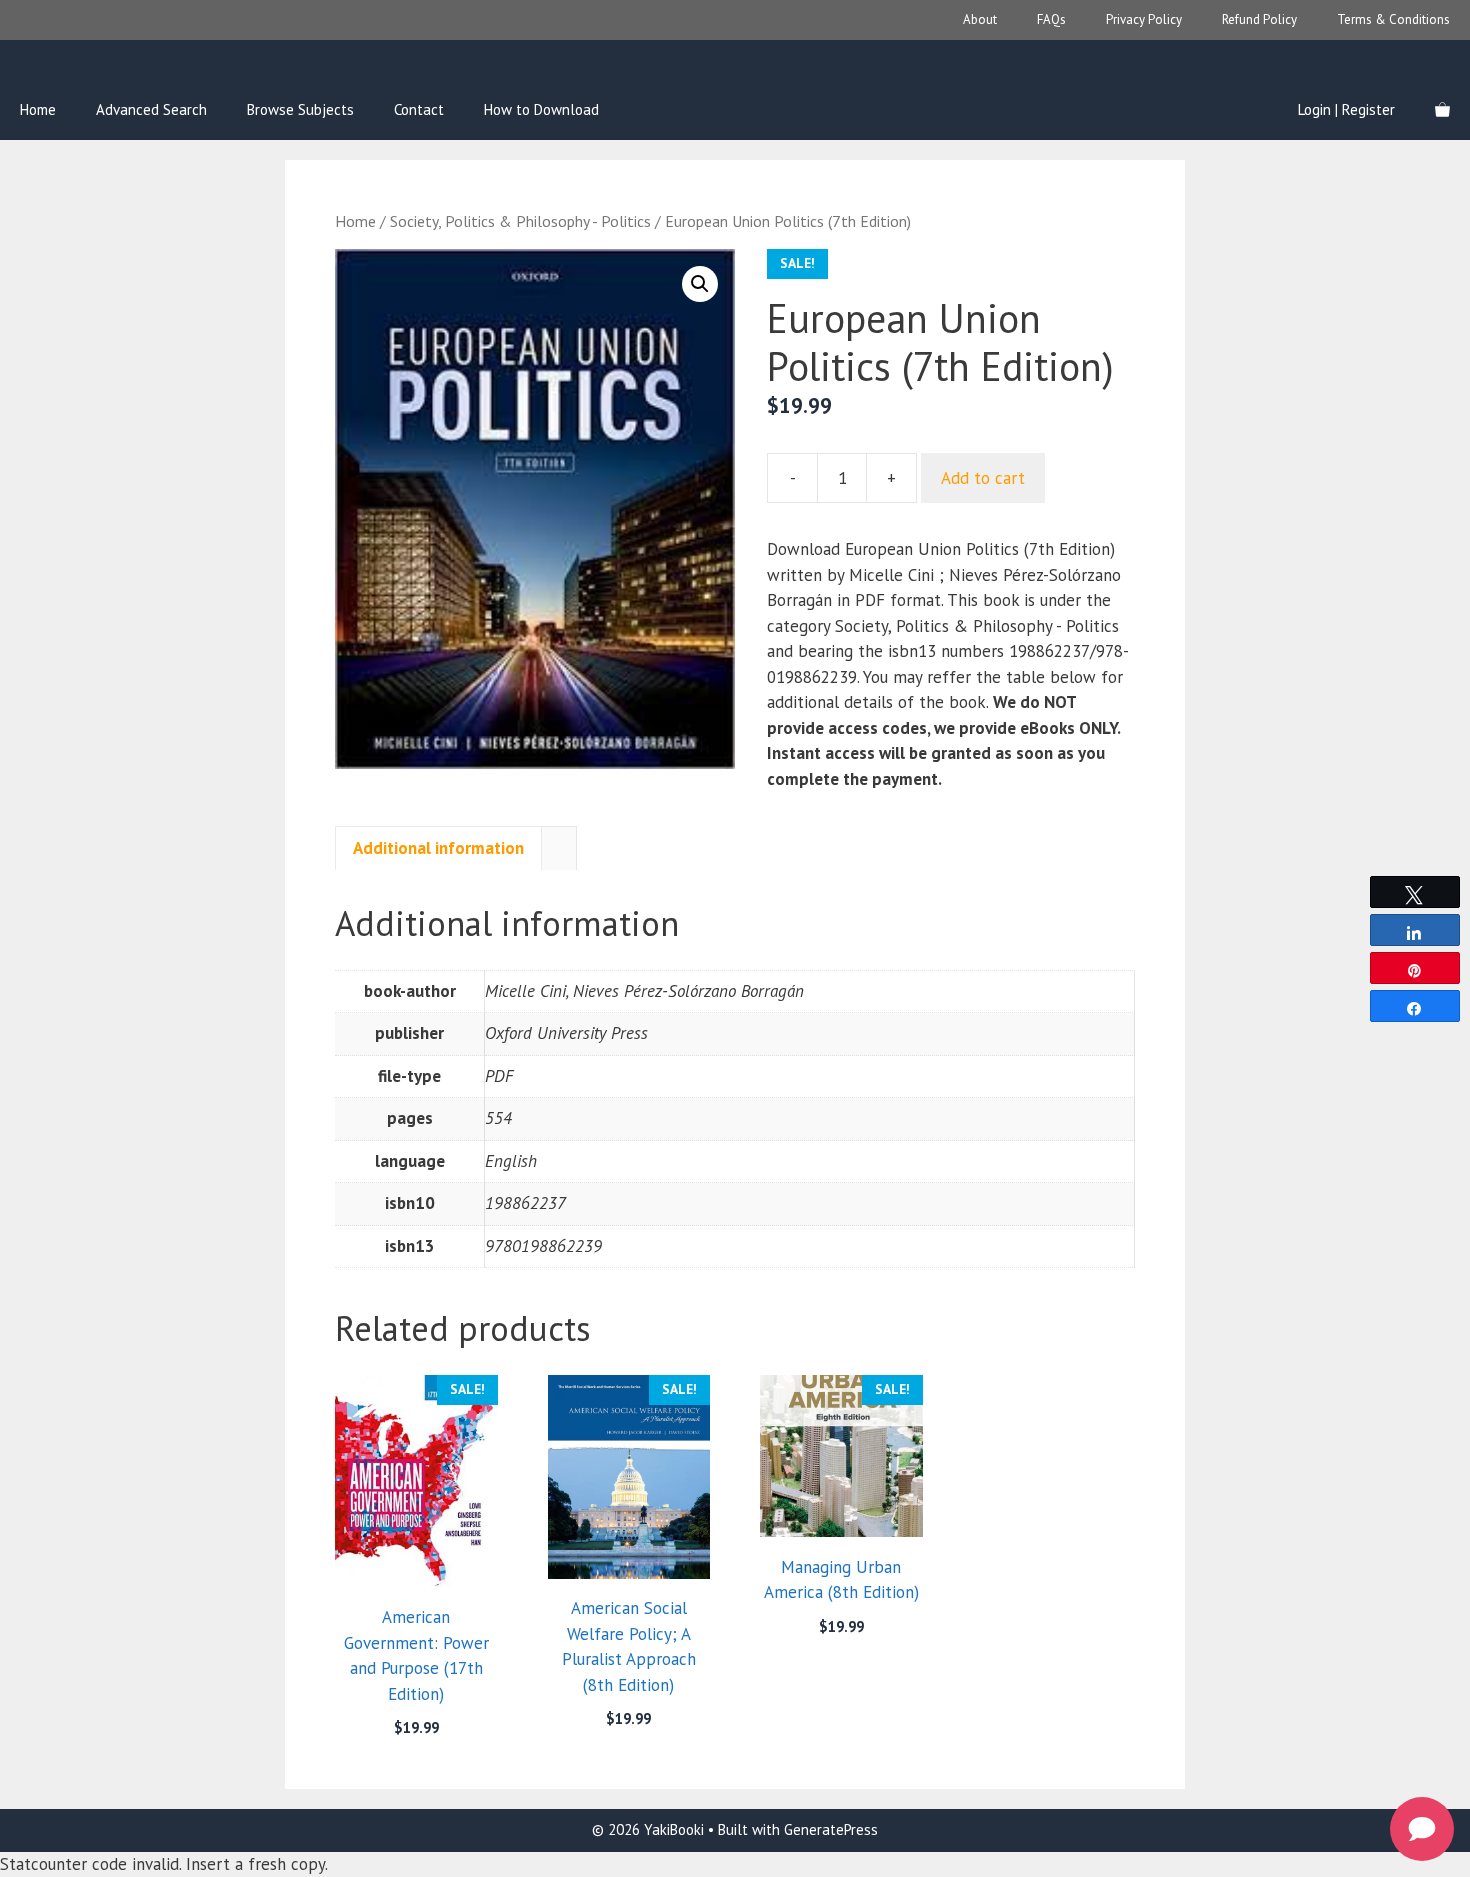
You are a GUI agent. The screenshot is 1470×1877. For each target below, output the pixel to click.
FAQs (1051, 19)
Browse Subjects (300, 109)
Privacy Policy (1144, 19)
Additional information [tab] (438, 848)
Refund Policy (1259, 19)
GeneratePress (831, 1829)
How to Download (541, 109)
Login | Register (1346, 109)
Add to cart (983, 478)
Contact (419, 109)
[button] (700, 284)
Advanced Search (151, 109)
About (980, 19)
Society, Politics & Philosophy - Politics (520, 221)
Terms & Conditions (1393, 19)
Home (38, 109)
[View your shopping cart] (1442, 110)
